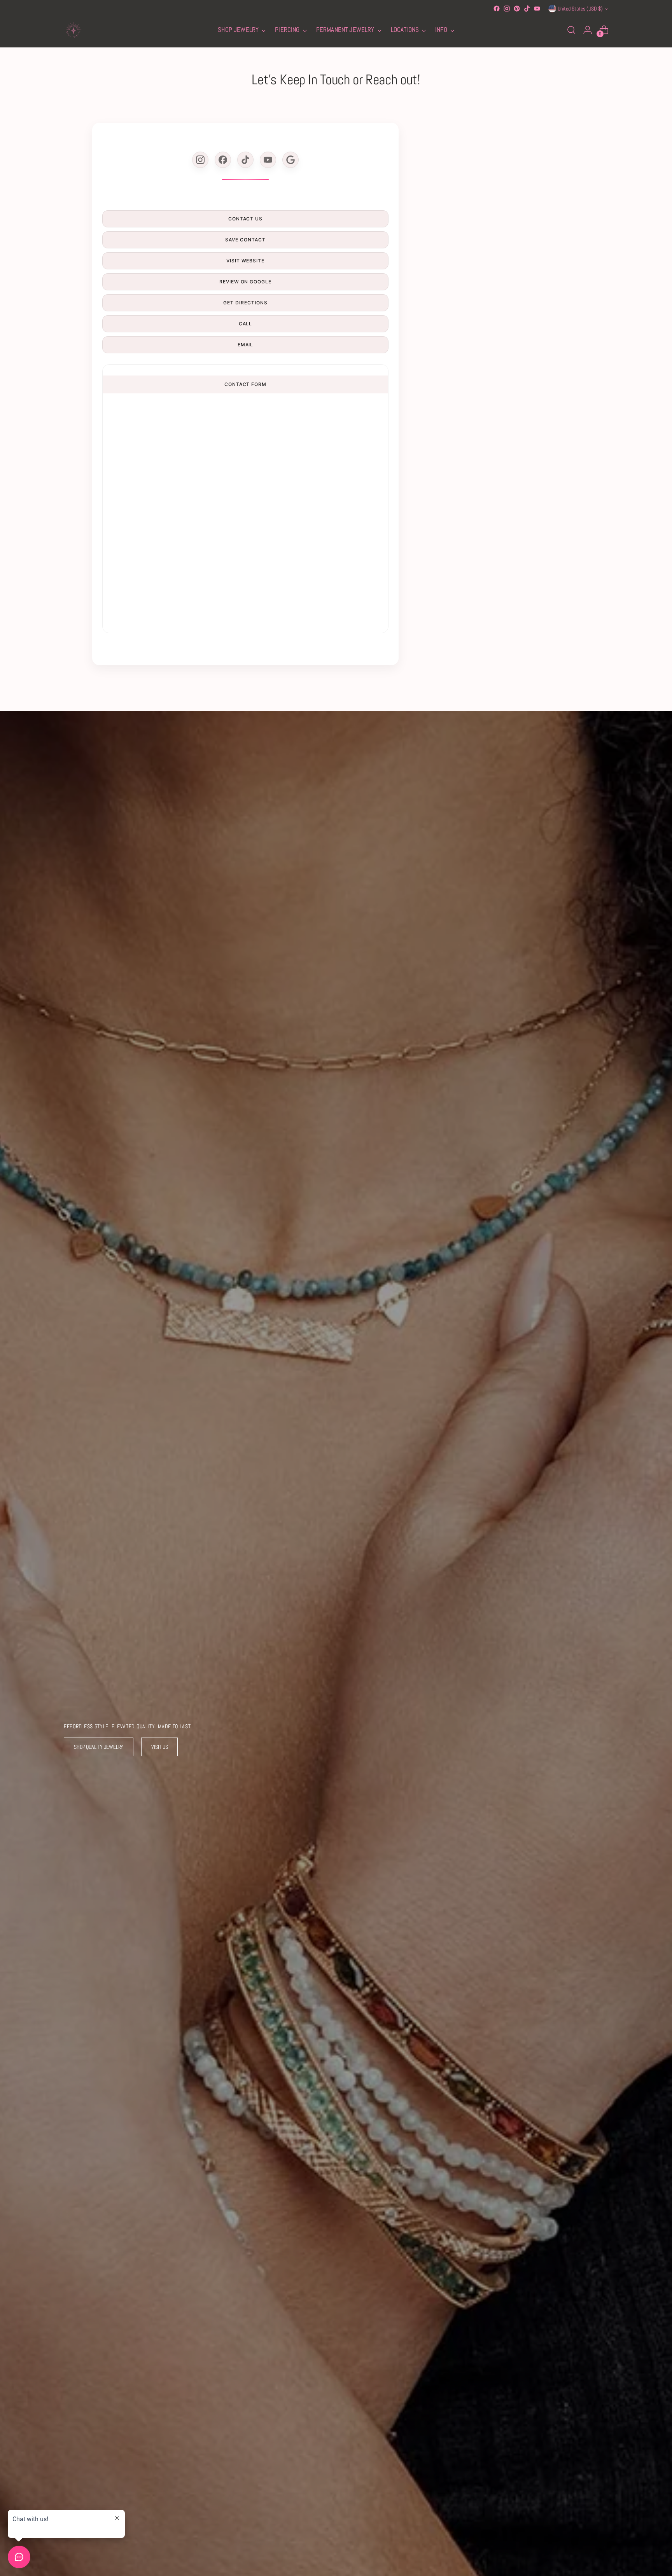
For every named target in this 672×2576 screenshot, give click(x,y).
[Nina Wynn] (73, 30)
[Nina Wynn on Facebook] (497, 9)
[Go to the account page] (588, 30)
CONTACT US (246, 219)
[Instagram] (200, 160)
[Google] (290, 160)
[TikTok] (245, 160)
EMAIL (246, 345)
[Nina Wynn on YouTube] (537, 9)
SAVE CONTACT (245, 240)
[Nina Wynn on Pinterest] (517, 9)
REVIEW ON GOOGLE (245, 282)
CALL (246, 324)
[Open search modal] (571, 30)
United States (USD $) (580, 9)
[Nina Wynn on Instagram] (507, 9)
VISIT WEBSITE (245, 261)
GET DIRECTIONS (245, 303)
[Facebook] (223, 160)
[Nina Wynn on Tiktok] (527, 9)
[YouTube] (268, 160)
